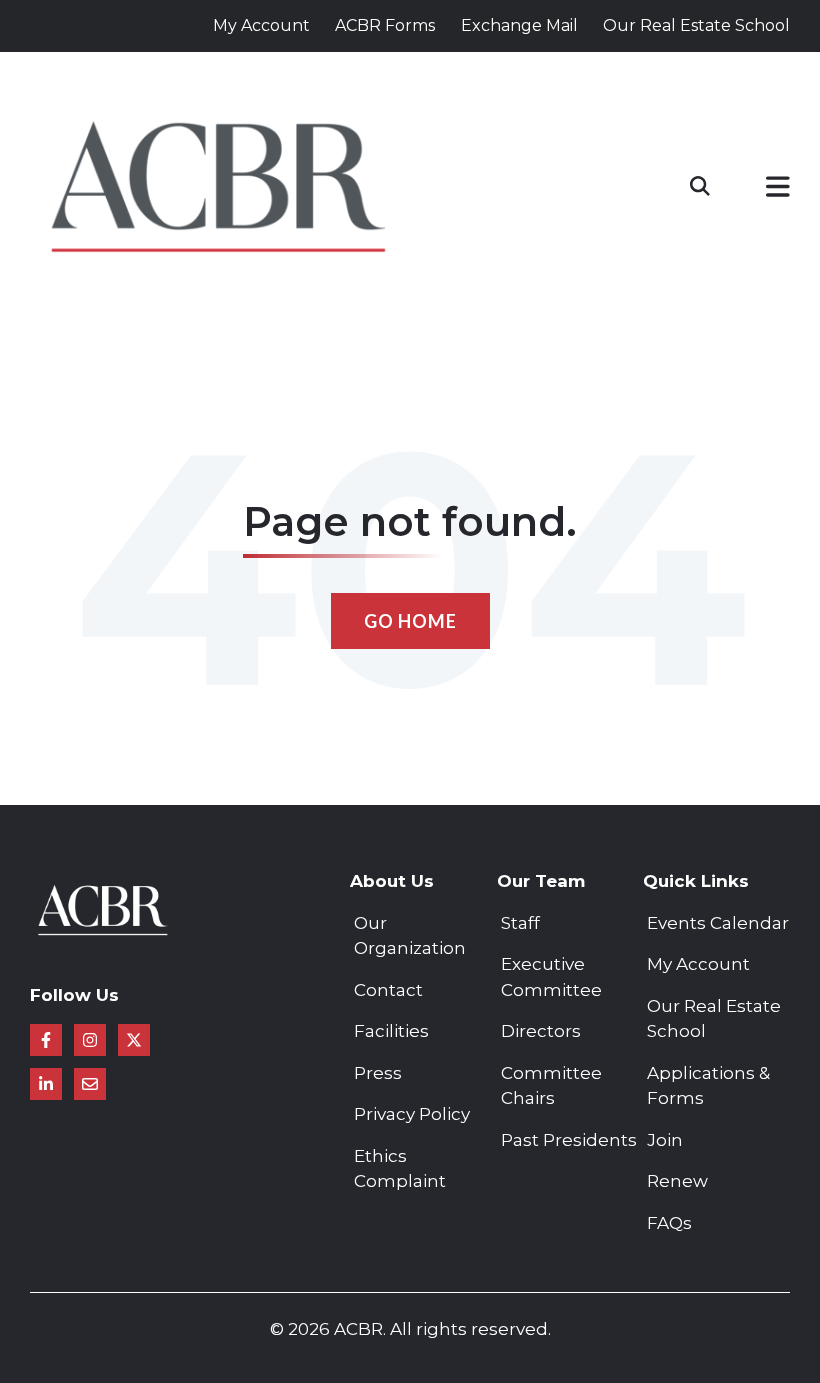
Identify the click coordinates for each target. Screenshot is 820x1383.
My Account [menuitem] (698, 964)
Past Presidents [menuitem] (569, 1140)
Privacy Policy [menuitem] (412, 1114)
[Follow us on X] (134, 1040)
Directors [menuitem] (541, 1031)
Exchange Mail (519, 25)
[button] (778, 190)
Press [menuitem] (378, 1073)
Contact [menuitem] (388, 990)
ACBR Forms (385, 25)
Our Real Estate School (696, 25)
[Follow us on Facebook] (46, 1040)
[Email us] (90, 1084)
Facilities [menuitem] (391, 1031)
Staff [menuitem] (520, 923)
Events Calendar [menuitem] (718, 923)
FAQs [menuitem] (669, 1223)
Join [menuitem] (665, 1140)
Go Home (410, 621)
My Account (261, 25)
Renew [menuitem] (677, 1181)
